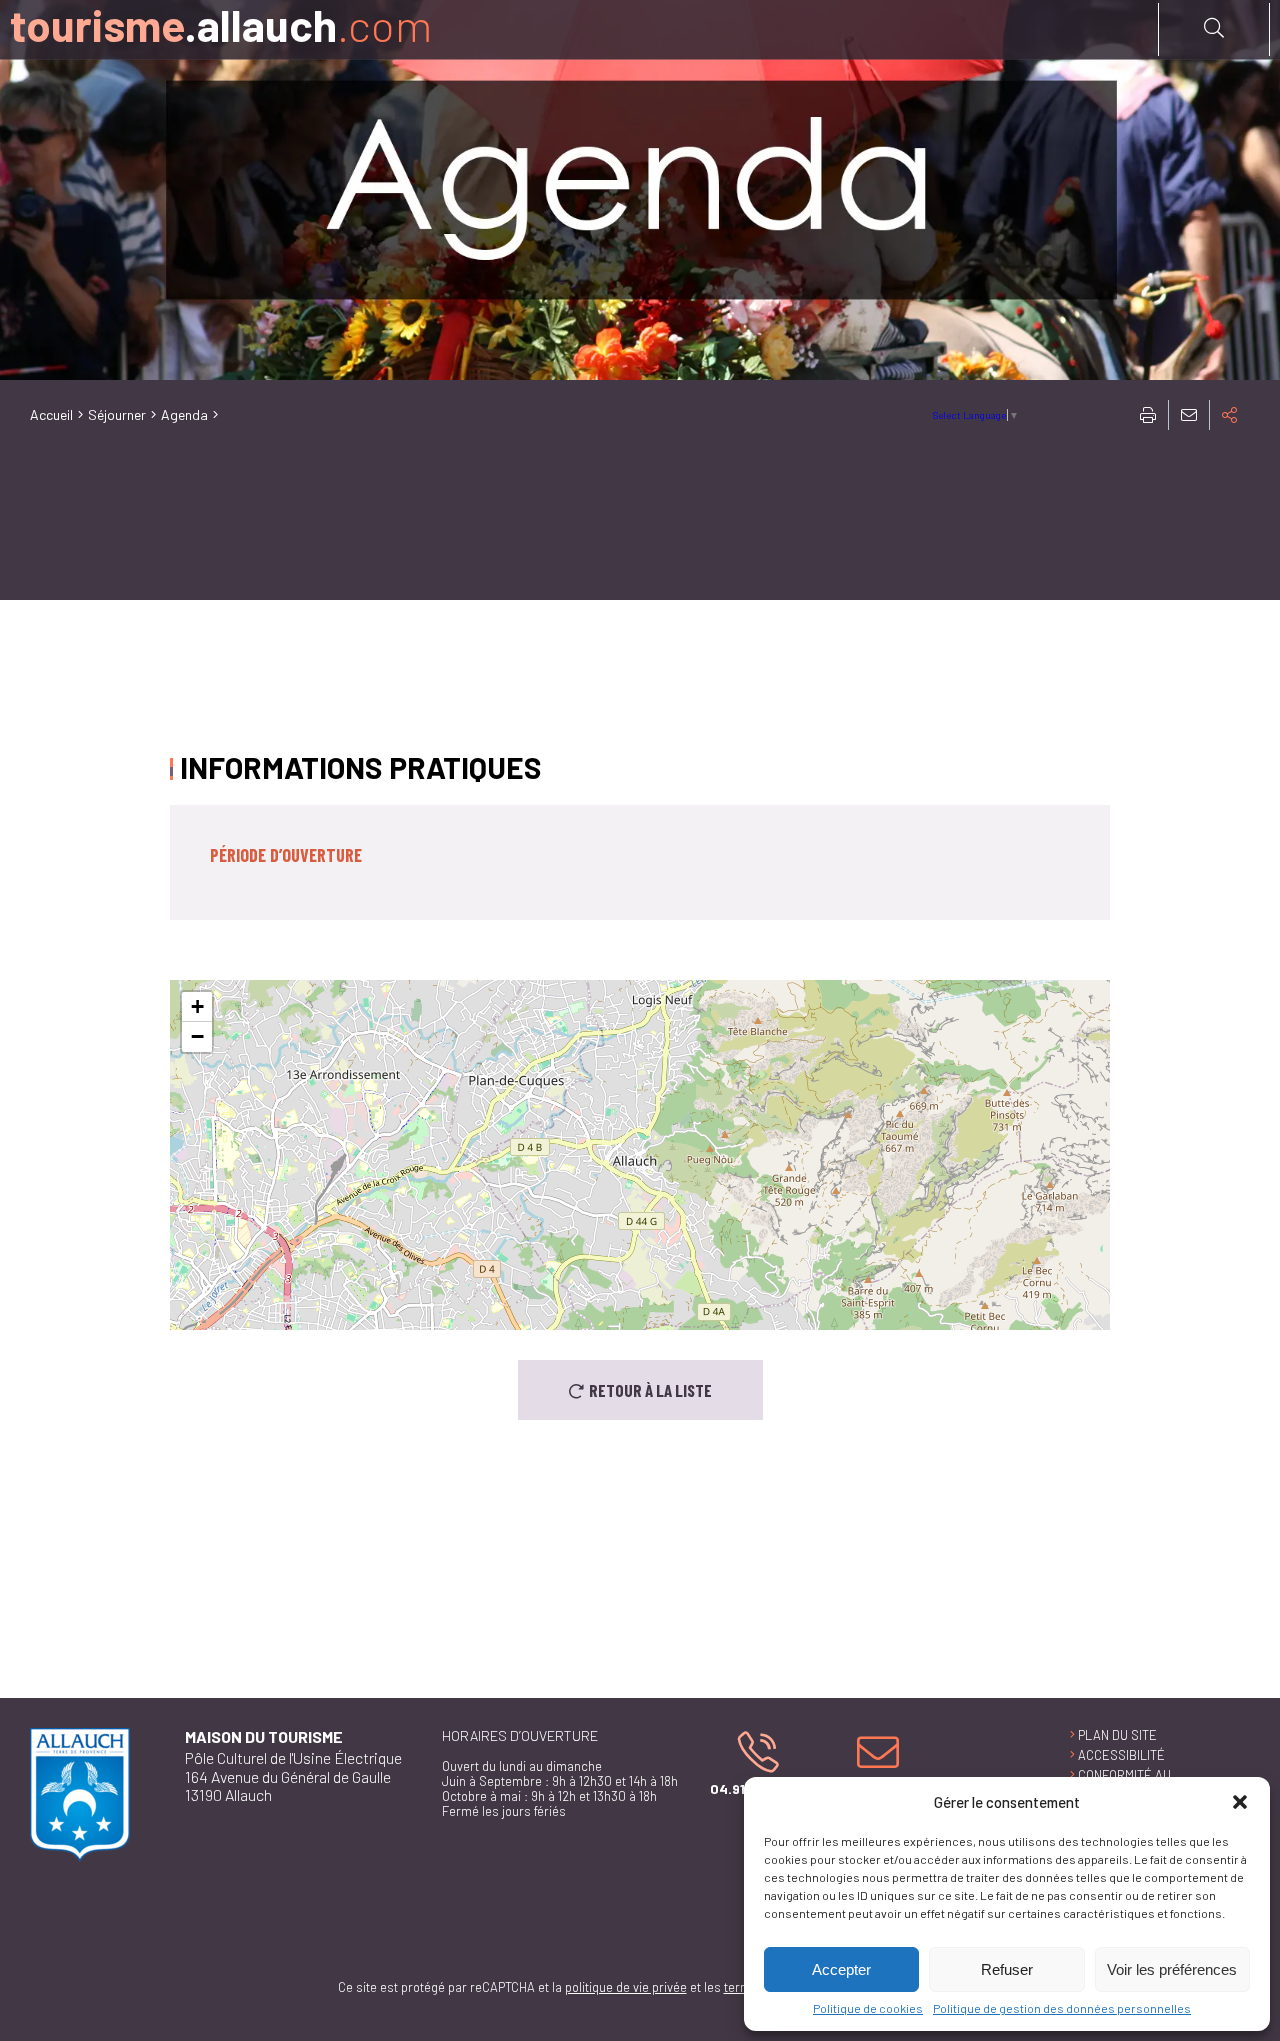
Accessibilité (1121, 1755)
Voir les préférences (1172, 1969)
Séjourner (117, 414)
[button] (1240, 1802)
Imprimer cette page (1148, 415)
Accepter (841, 1969)
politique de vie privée (626, 1987)
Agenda (184, 414)
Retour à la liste (650, 1390)
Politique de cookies (868, 2008)
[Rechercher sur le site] (1214, 28)
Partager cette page (1230, 415)
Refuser (1007, 1969)
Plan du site (1117, 1735)
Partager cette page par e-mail (1189, 415)
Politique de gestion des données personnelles (1062, 2008)
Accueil (51, 414)
